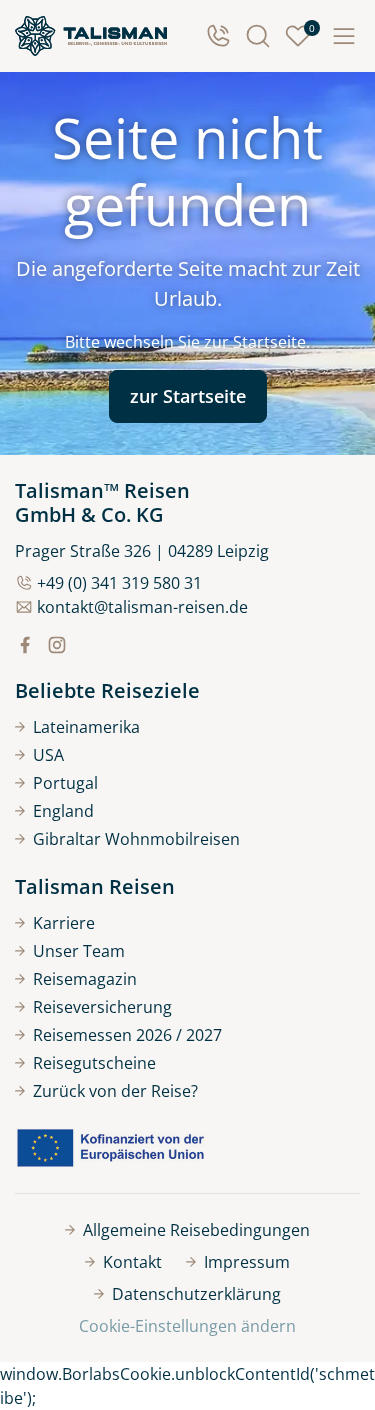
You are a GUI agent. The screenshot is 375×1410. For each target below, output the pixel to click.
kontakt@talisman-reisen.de (142, 607)
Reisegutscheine (94, 1063)
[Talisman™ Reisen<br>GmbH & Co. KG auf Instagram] (57, 645)
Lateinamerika (86, 727)
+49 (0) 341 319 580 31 (119, 583)
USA (48, 755)
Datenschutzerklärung (196, 1294)
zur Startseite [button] (188, 396)
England (63, 811)
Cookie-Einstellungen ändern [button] (187, 1326)
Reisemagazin (85, 979)
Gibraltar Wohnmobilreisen (136, 839)
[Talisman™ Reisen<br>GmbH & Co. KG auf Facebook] (25, 645)
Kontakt (132, 1262)
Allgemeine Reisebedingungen (196, 1230)
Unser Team (79, 951)
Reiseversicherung (102, 1007)
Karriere (64, 923)
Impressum (247, 1262)
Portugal (65, 783)
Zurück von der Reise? (115, 1091)
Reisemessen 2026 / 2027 (127, 1035)
